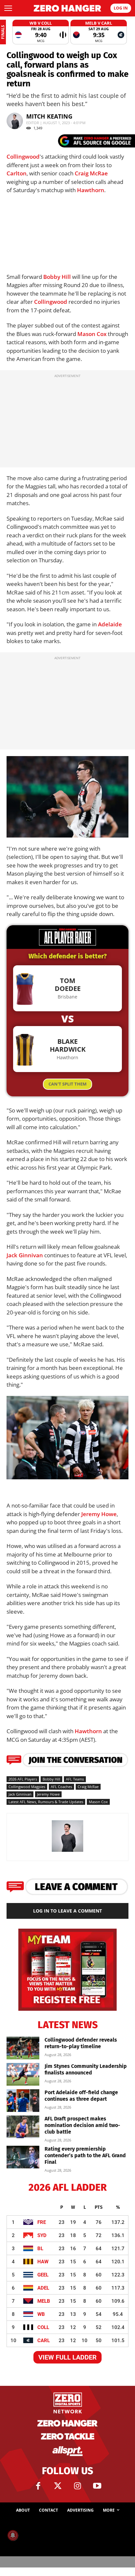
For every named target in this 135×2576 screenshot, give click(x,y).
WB (41, 2314)
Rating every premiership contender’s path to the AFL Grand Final (85, 2155)
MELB (44, 2301)
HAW (43, 2262)
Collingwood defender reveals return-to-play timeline (81, 2043)
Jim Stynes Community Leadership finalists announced (86, 2069)
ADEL (43, 2288)
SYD (42, 2235)
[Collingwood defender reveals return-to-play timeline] (23, 2048)
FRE (42, 2222)
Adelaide (110, 624)
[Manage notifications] (13, 2535)
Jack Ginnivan (25, 1255)
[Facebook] (38, 2486)
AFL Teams (75, 1779)
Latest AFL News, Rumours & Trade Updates (46, 1802)
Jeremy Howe (99, 1514)
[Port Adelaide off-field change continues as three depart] (23, 2101)
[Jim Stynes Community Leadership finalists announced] (23, 2074)
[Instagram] (77, 2486)
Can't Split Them (67, 1084)
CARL (44, 2341)
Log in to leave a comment (67, 1911)
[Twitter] (58, 2486)
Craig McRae (91, 173)
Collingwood (23, 157)
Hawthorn (91, 190)
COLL (43, 2327)
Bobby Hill (57, 277)
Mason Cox (92, 334)
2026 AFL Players (23, 1779)
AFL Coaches (61, 1787)
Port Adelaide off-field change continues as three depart (81, 2096)
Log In (121, 8)
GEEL (43, 2275)
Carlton (17, 173)
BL (40, 2249)
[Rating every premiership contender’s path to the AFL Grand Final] (23, 2157)
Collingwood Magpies (27, 1787)
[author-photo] (67, 1851)
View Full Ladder (67, 2357)
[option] (41, 32)
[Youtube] (97, 2486)
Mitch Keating (49, 116)
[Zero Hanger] (67, 8)
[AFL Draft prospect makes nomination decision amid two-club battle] (23, 2127)
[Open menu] (8, 8)
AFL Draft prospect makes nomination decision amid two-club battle (82, 2125)
